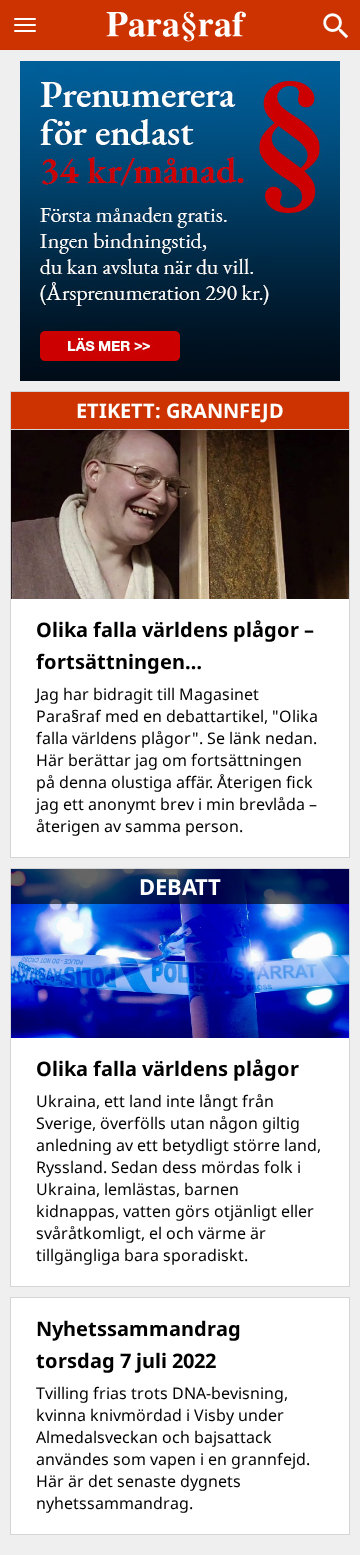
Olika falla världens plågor (167, 1068)
